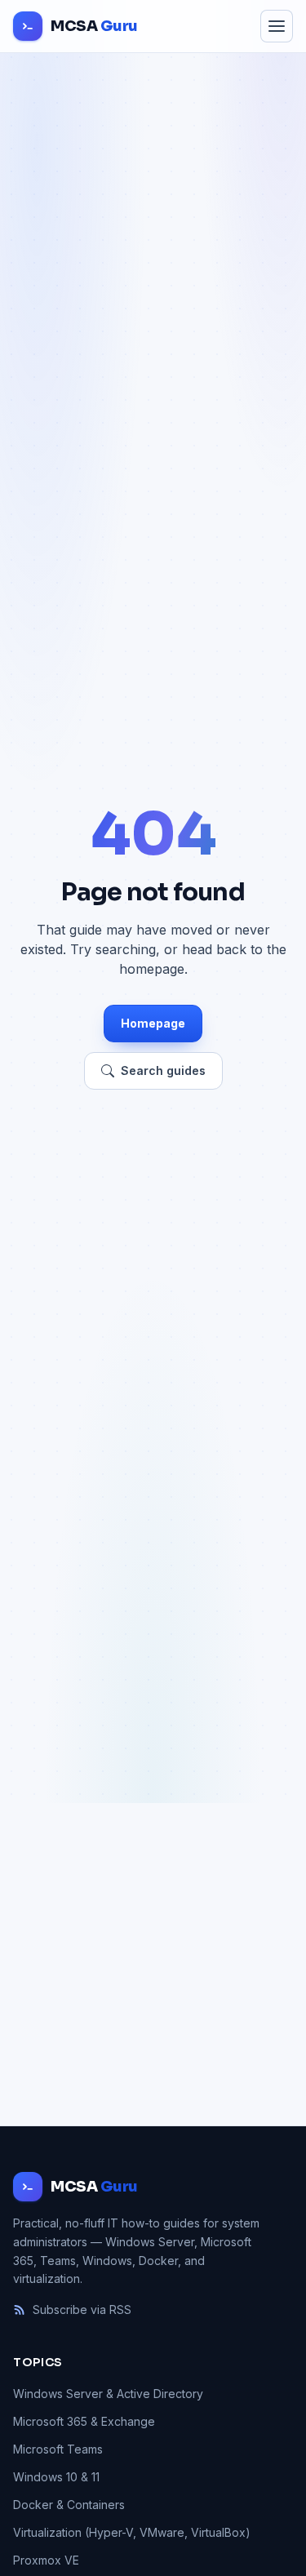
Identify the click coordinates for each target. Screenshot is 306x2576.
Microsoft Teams (58, 2449)
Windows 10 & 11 (56, 2477)
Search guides (163, 1070)
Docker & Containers (69, 2505)
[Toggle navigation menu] (277, 26)
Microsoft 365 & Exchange (84, 2421)
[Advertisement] (153, 1964)
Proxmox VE (46, 2560)
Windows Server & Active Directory (108, 2394)
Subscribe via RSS (82, 2310)
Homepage (153, 1023)
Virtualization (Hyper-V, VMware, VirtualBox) (132, 2532)
